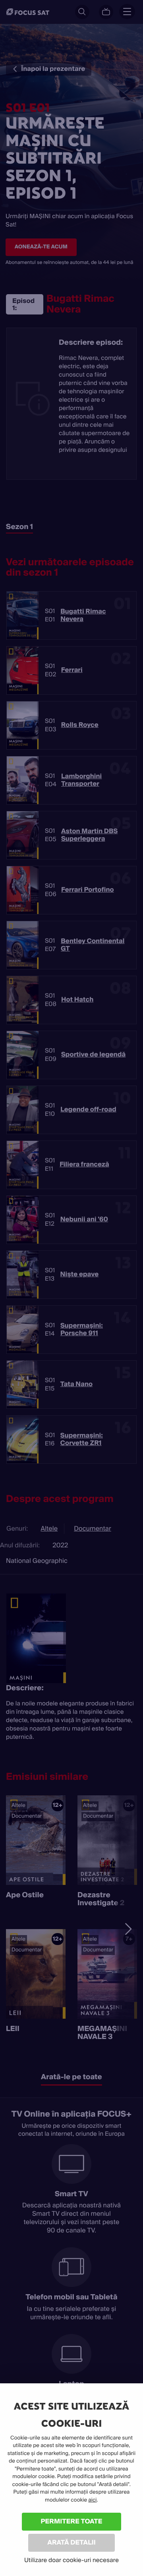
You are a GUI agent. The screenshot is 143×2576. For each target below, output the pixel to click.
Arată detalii (71, 2542)
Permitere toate (72, 2521)
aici (92, 2500)
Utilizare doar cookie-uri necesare (71, 2560)
